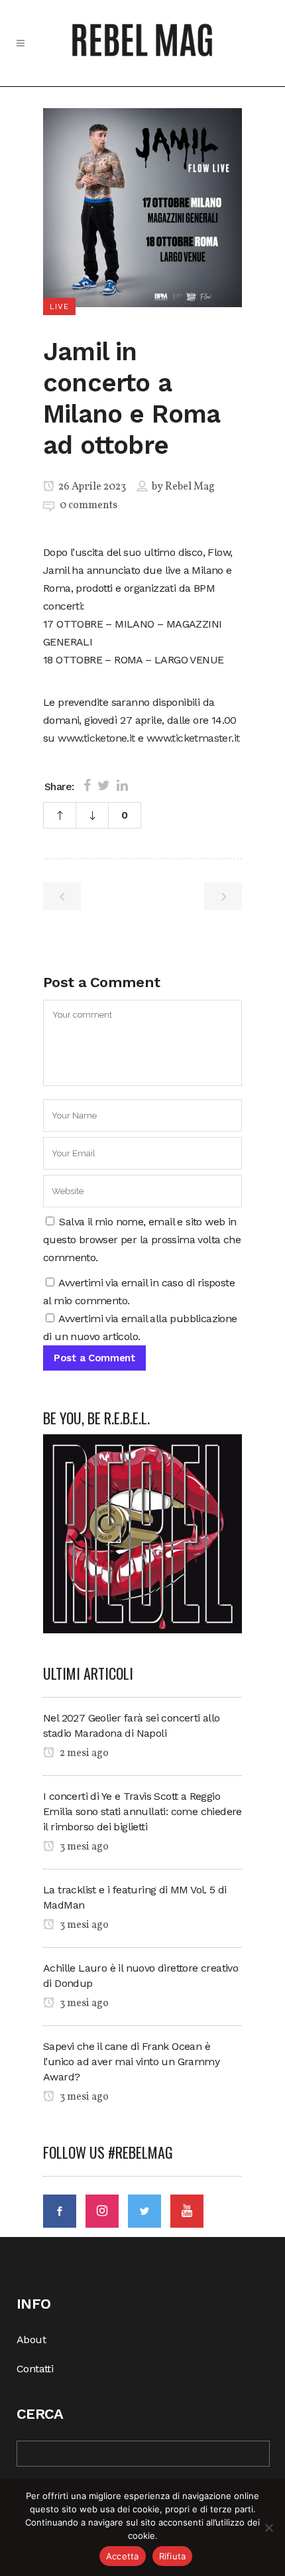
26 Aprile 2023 (91, 487)
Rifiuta (173, 2556)
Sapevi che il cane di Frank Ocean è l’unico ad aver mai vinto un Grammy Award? (131, 2062)
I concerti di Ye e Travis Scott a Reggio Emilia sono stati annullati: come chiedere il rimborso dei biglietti (142, 1811)
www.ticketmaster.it (193, 738)
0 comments (88, 506)
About (31, 2339)
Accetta (123, 2556)
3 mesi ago (83, 1847)
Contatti (35, 2369)
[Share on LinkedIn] (122, 785)
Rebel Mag (190, 487)
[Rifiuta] (268, 2528)
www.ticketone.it (96, 738)
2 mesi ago (83, 1753)
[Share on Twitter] (104, 785)
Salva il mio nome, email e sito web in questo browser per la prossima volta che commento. (142, 1240)
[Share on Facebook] (87, 785)
